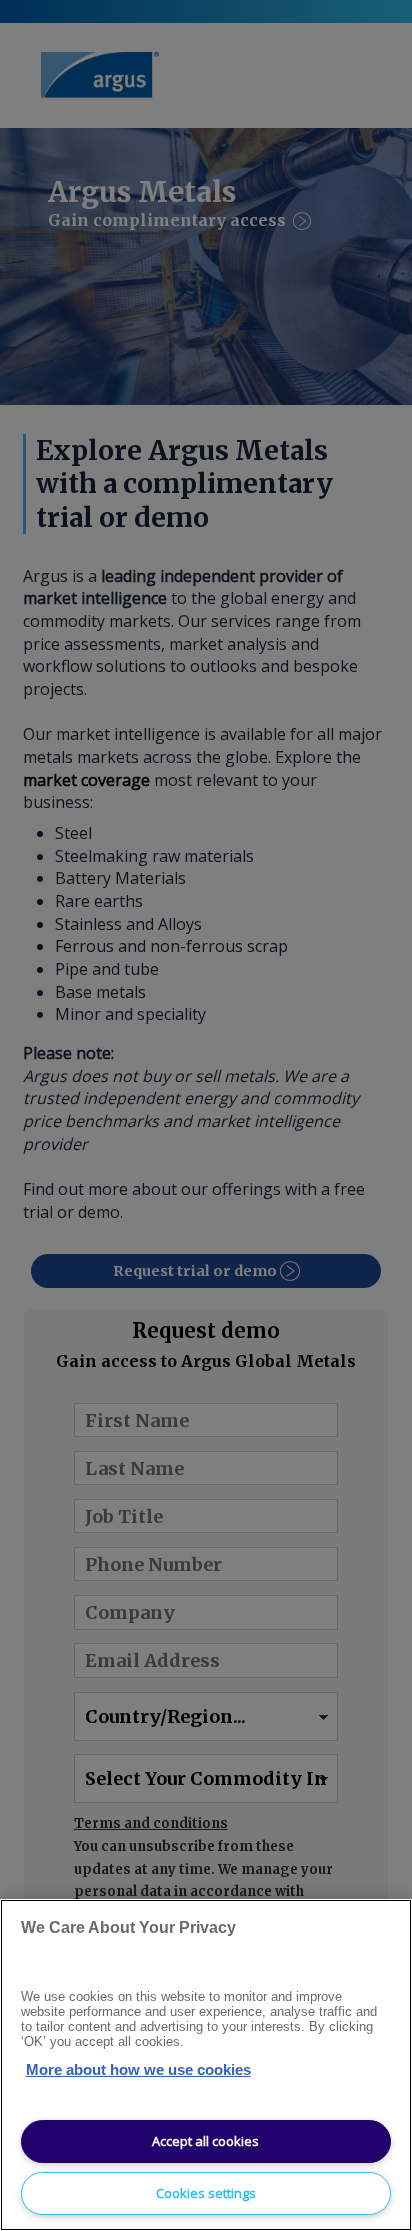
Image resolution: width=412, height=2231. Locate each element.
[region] (206, 2065)
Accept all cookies (205, 2141)
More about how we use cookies (138, 2070)
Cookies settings (206, 2193)
